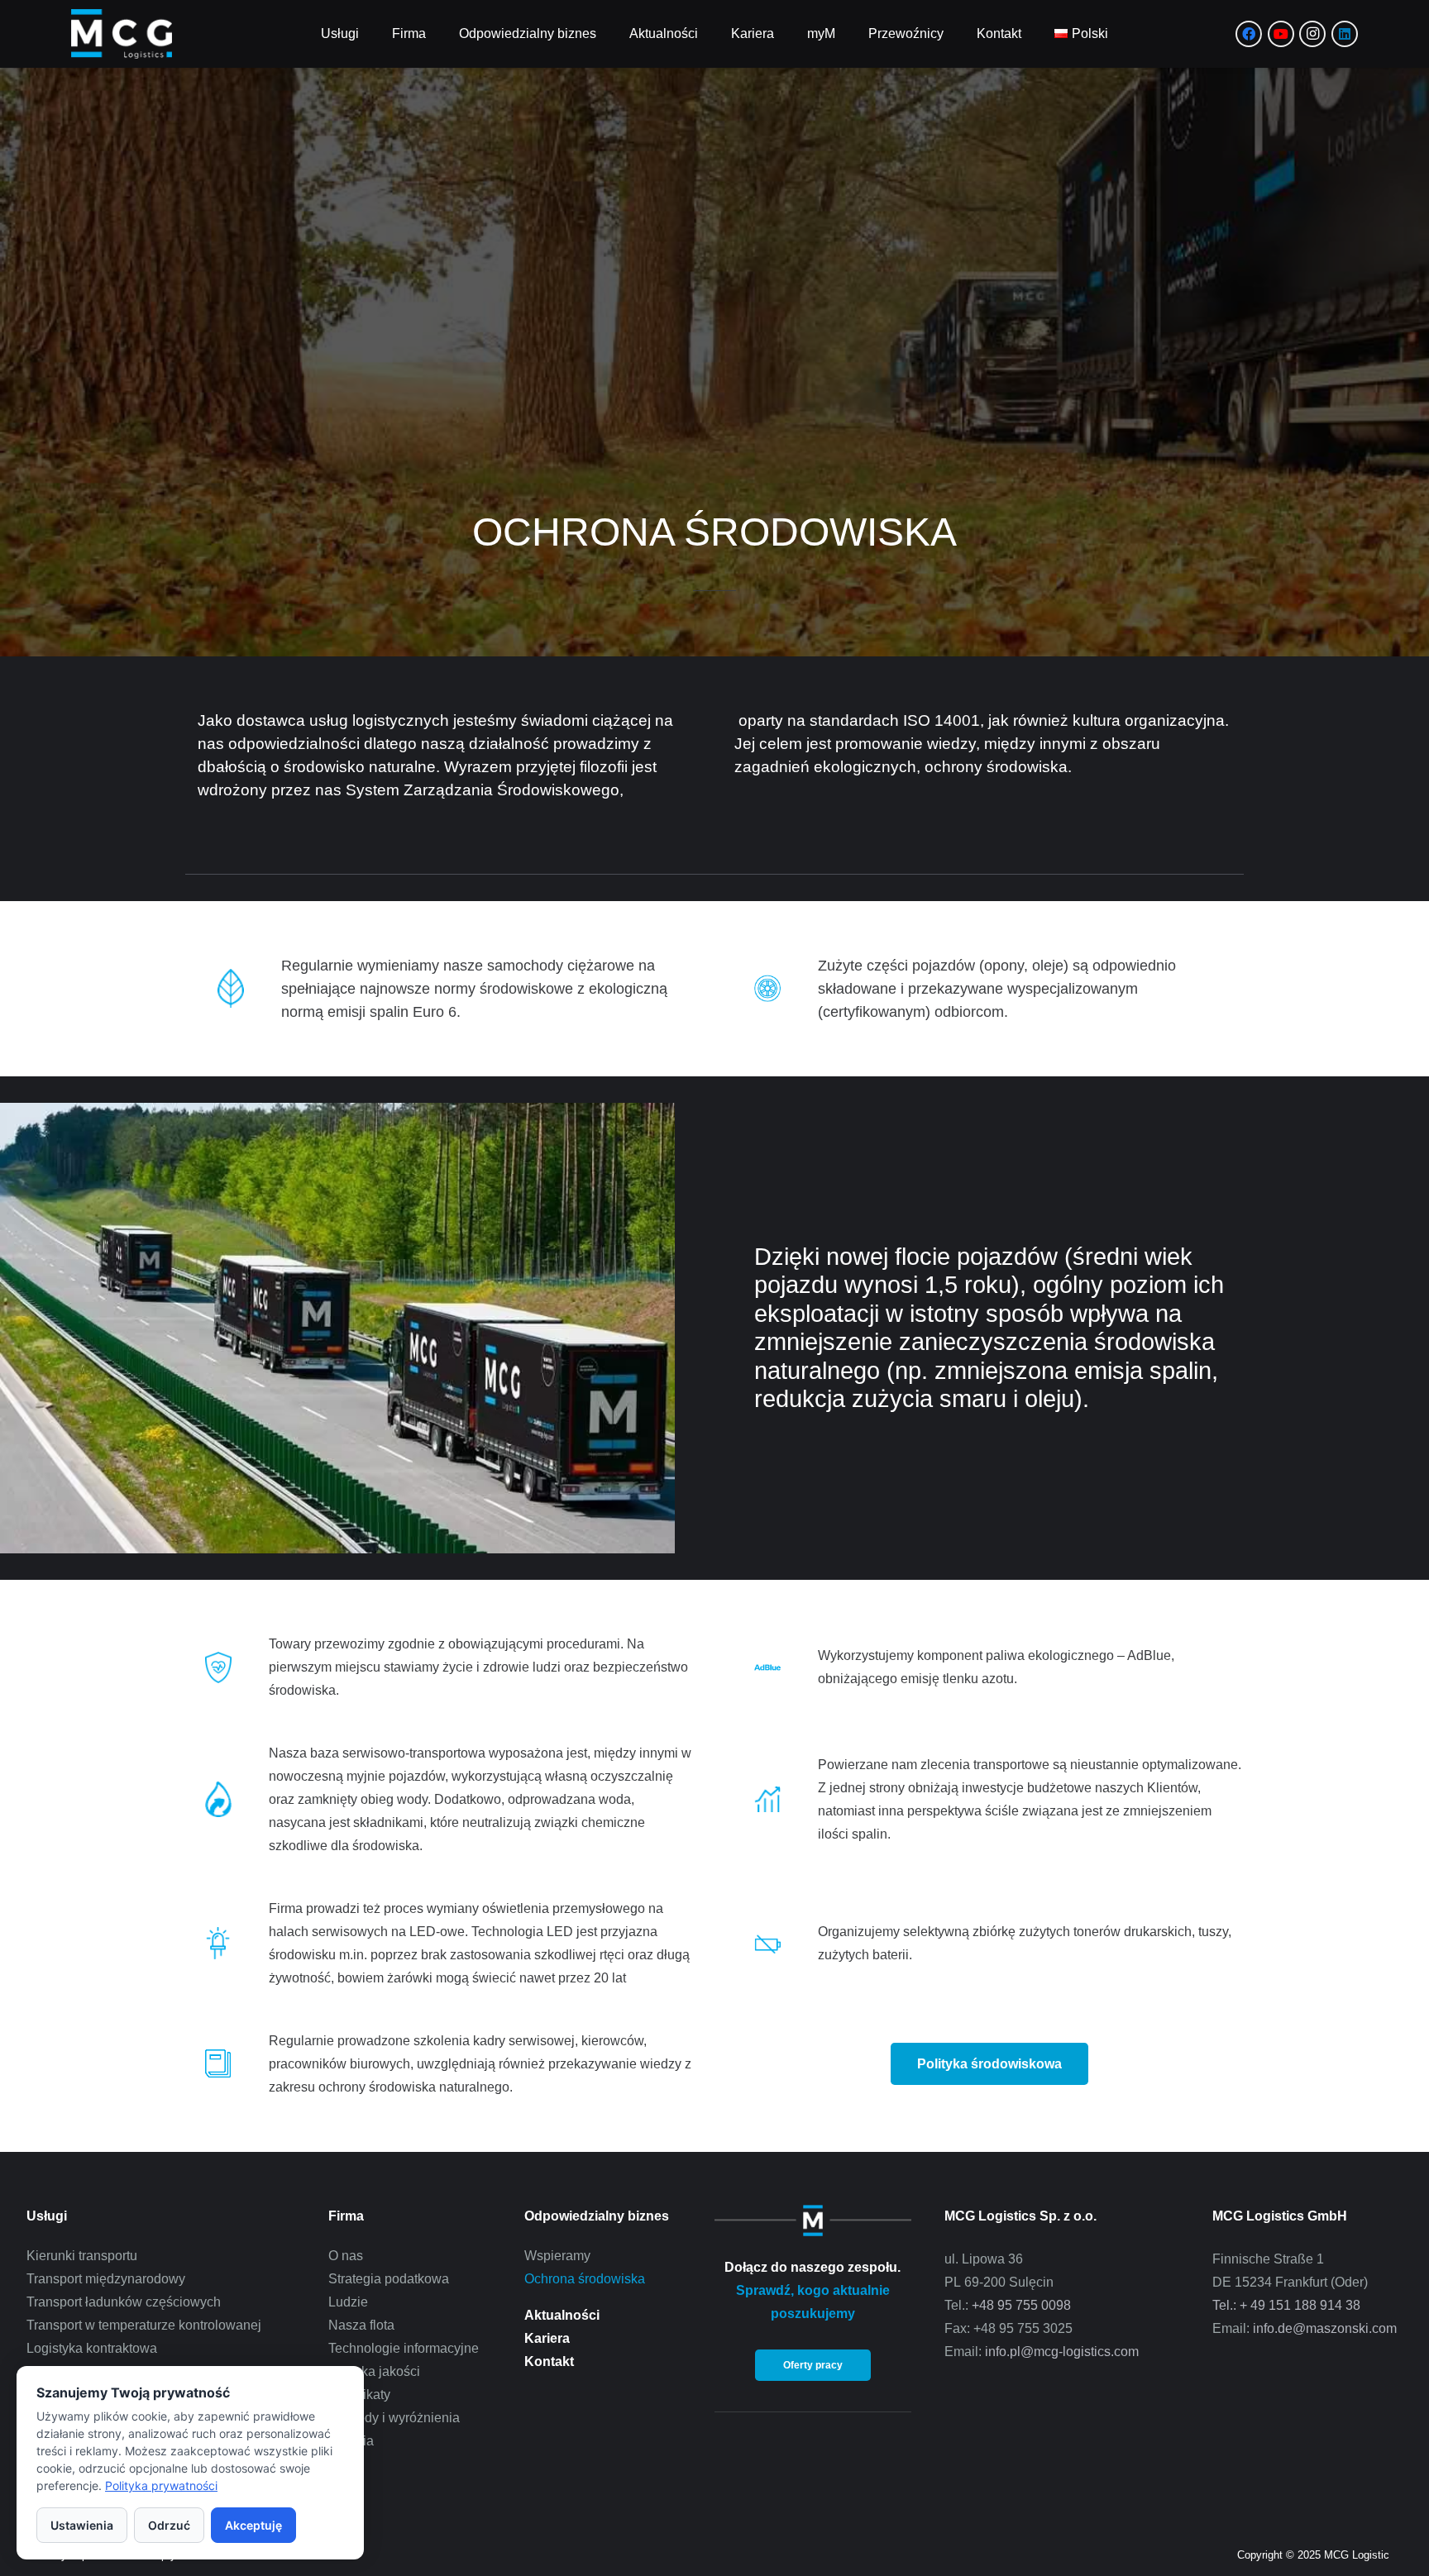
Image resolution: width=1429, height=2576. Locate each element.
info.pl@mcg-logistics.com (1062, 2352)
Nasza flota (361, 2325)
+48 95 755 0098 (1021, 2305)
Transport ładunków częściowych (124, 2302)
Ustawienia (82, 2525)
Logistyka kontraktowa (92, 2348)
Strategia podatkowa (389, 2279)
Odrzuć (169, 2525)
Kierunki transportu (82, 2256)
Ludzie (348, 2302)
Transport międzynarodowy (106, 2279)
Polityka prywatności (161, 2485)
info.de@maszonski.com (1325, 2328)
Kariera (547, 2338)
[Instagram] (1312, 34)
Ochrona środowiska (585, 2279)
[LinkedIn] (1345, 34)
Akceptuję (253, 2525)
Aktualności (562, 2315)
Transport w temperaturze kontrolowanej (144, 2325)
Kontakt (549, 2361)
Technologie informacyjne (404, 2348)
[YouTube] (1281, 34)
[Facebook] (1249, 34)
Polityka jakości (374, 2371)
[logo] (122, 34)
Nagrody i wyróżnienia (394, 2418)
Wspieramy (557, 2256)
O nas (346, 2256)
